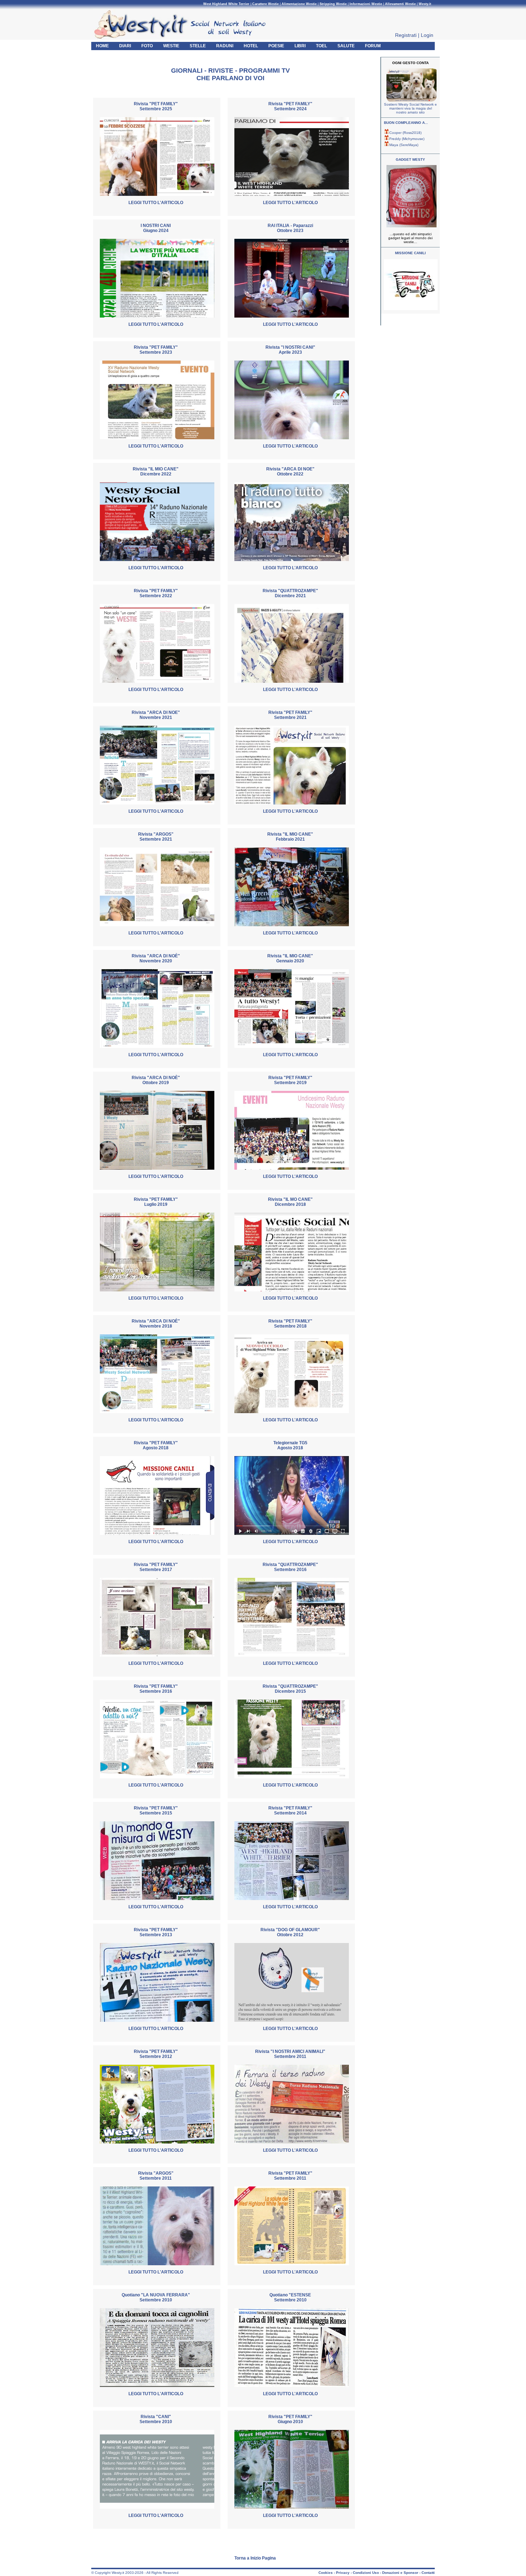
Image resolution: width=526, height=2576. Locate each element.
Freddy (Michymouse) (407, 139)
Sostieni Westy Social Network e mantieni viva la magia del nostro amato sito (410, 108)
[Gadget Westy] (411, 226)
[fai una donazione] (411, 100)
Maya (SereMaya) (404, 145)
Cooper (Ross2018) (405, 133)
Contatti (428, 2573)
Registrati (406, 35)
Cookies (326, 2573)
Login (427, 35)
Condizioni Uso (366, 2573)
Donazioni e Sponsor (400, 2573)
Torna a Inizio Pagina (255, 2558)
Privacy (343, 2573)
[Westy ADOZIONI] (411, 309)
